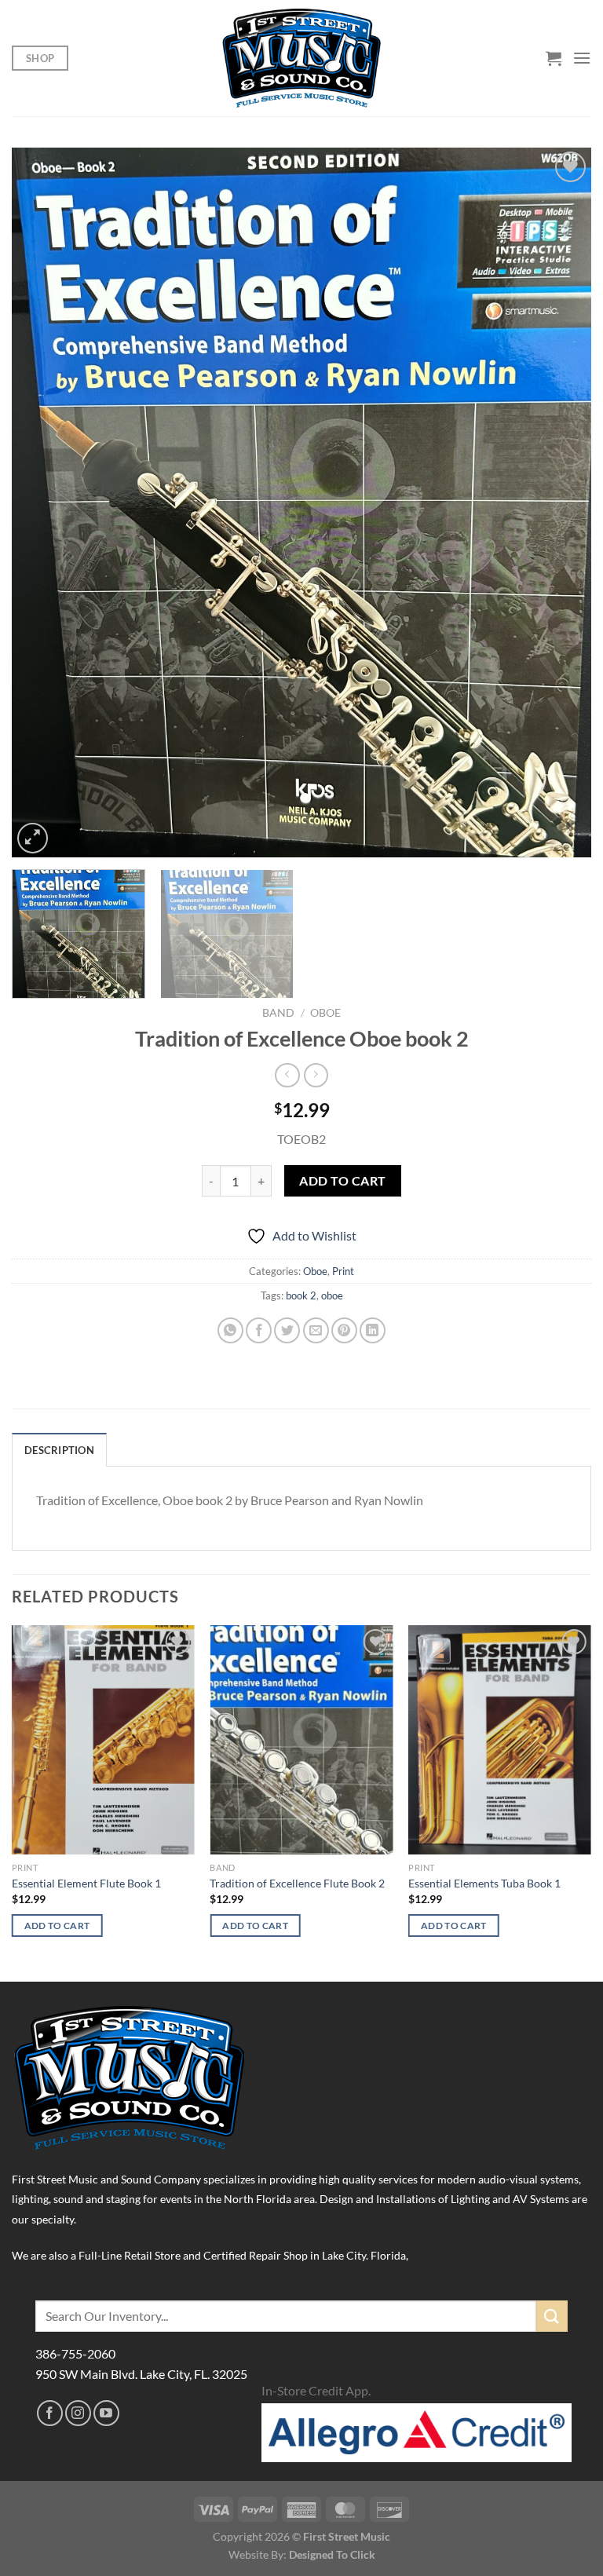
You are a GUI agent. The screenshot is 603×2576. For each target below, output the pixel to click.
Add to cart (342, 1181)
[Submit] (552, 2316)
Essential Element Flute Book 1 (86, 1883)
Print (343, 1271)
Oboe (325, 1013)
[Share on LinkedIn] (373, 1330)
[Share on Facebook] (259, 1330)
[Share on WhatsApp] (230, 1330)
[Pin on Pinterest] (344, 1330)
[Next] (560, 503)
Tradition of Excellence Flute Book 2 (297, 1883)
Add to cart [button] (57, 1926)
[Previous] (43, 503)
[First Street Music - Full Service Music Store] (302, 58)
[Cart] (554, 58)
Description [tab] (59, 1450)
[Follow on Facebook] (50, 2413)
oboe (332, 1295)
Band (278, 1013)
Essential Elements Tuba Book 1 (484, 1883)
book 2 (301, 1295)
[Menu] (582, 58)
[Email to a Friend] (316, 1330)
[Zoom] (33, 838)
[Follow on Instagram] (78, 2413)
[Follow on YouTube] (106, 2413)
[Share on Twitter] (287, 1330)
